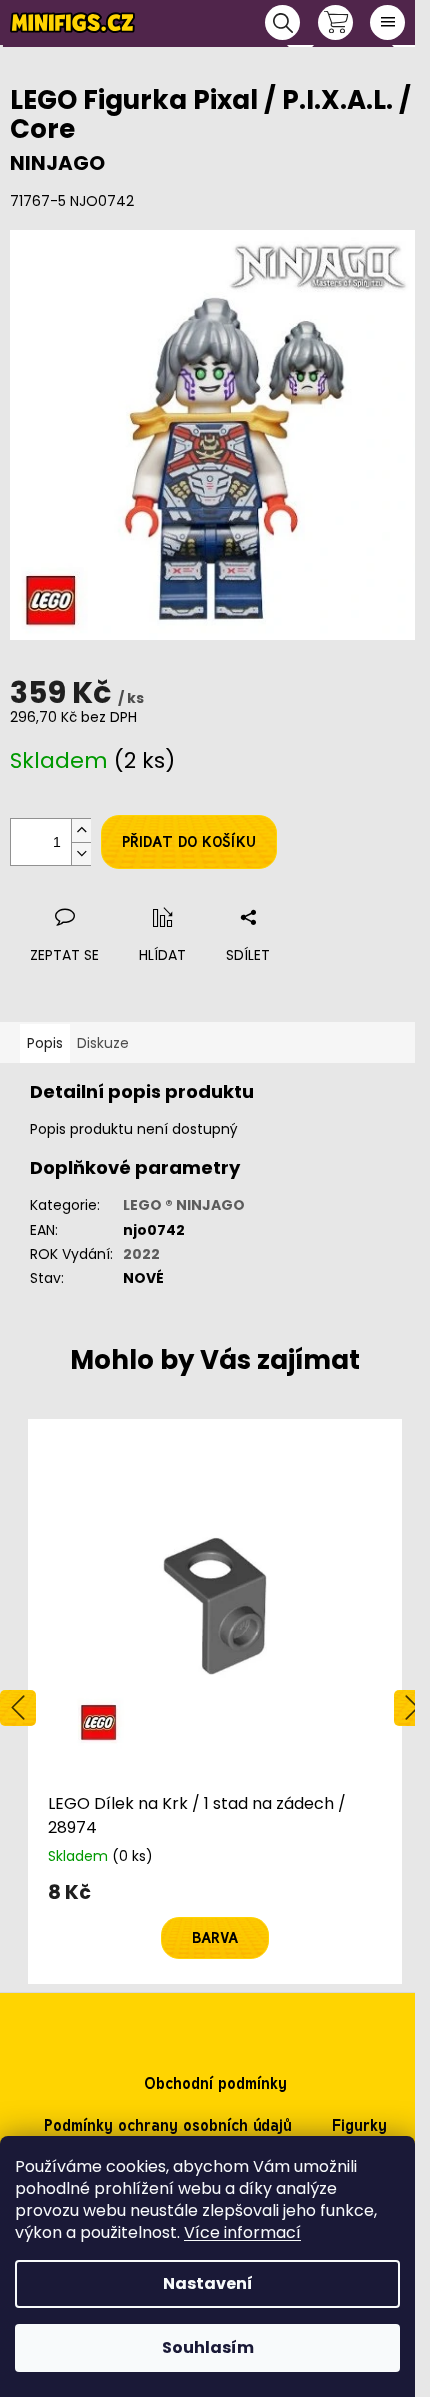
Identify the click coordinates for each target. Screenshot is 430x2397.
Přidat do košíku (189, 842)
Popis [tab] (45, 1043)
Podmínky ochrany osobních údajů (168, 2125)
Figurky (359, 2125)
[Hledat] (282, 22)
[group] (215, 1701)
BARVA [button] (215, 1938)
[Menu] (387, 22)
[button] (215, 1920)
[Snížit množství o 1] (81, 853)
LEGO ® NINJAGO (184, 1205)
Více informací (242, 2232)
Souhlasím (208, 2347)
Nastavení (208, 2283)
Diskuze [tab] (103, 1043)
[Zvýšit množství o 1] (81, 830)
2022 (141, 1254)
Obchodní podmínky (215, 2083)
